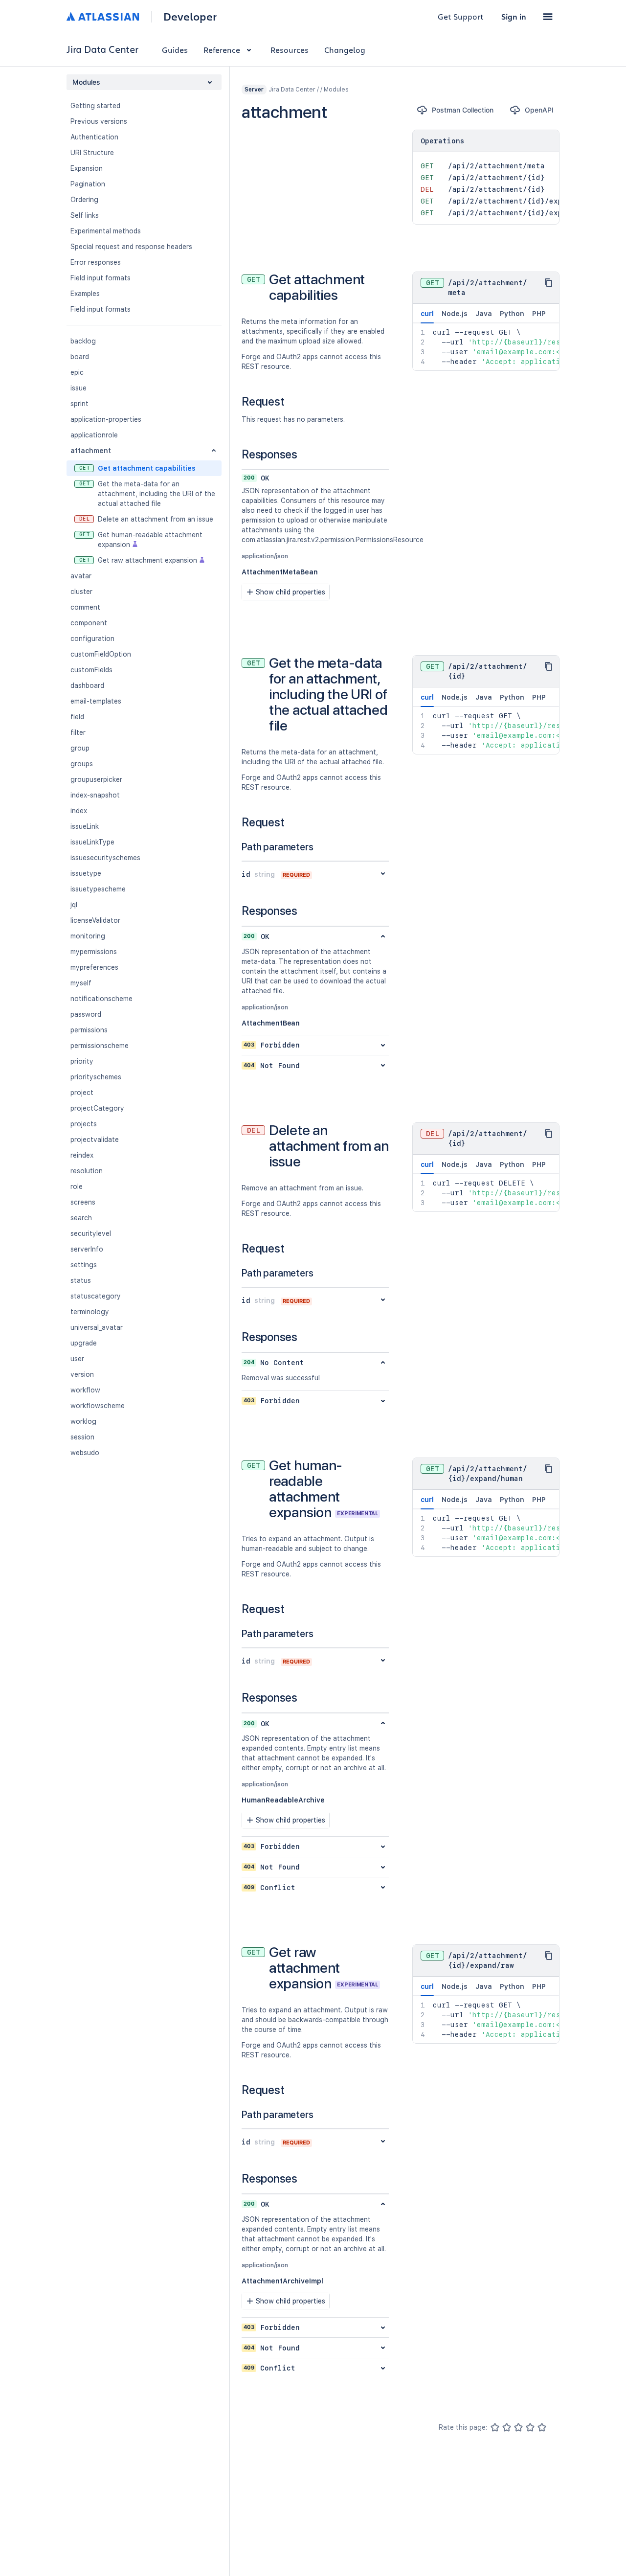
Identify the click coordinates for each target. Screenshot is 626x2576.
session (82, 1437)
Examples (85, 294)
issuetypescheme (98, 889)
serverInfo (87, 1249)
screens (83, 1202)
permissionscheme (100, 1046)
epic (77, 372)
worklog (83, 1421)
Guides (175, 50)
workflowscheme (98, 1406)
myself (81, 983)
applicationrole (94, 435)
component (89, 623)
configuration (92, 638)
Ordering (84, 200)
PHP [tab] (539, 314)
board (80, 357)
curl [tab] (427, 314)
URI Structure (92, 153)
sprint (79, 404)
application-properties (106, 419)
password (86, 1014)
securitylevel (91, 1233)
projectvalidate (95, 1140)
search (81, 1218)
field (77, 717)
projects (84, 1124)
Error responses (96, 262)
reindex (82, 1155)
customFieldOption (101, 654)
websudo (85, 1453)
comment (85, 607)
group (80, 748)
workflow (85, 1390)
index (79, 811)
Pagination (88, 184)
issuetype (86, 873)
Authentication (94, 137)
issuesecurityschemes (105, 858)
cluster (81, 592)
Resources (290, 50)
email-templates (96, 701)
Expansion (87, 168)
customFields (91, 670)
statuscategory (96, 1296)
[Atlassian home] (103, 17)
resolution (87, 1171)
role (77, 1186)
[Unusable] (495, 2427)
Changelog (345, 50)
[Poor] (507, 2427)
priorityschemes (96, 1077)
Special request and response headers (131, 247)
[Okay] (518, 2427)
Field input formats (101, 278)
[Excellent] (542, 2427)
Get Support (461, 16)
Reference (222, 50)
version (82, 1374)
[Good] (530, 2427)
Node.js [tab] (455, 314)
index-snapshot (95, 795)
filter (78, 732)
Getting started (95, 106)
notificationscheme (101, 999)
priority (82, 1061)
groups (82, 764)
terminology (90, 1312)
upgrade (84, 1343)
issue (78, 388)
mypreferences (94, 967)
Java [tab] (484, 314)
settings (84, 1265)
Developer (190, 17)
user (77, 1359)
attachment (91, 451)
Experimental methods (106, 231)
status (81, 1280)
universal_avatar (97, 1327)
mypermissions (94, 952)
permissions (89, 1030)
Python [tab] (512, 314)
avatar (81, 576)
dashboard (87, 685)
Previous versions (99, 121)
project (82, 1093)
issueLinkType (92, 842)
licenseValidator (95, 920)
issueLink (85, 826)
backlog (83, 341)
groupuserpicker (96, 779)
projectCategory (97, 1108)
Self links (85, 215)
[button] (548, 17)
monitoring (88, 936)
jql (74, 905)
